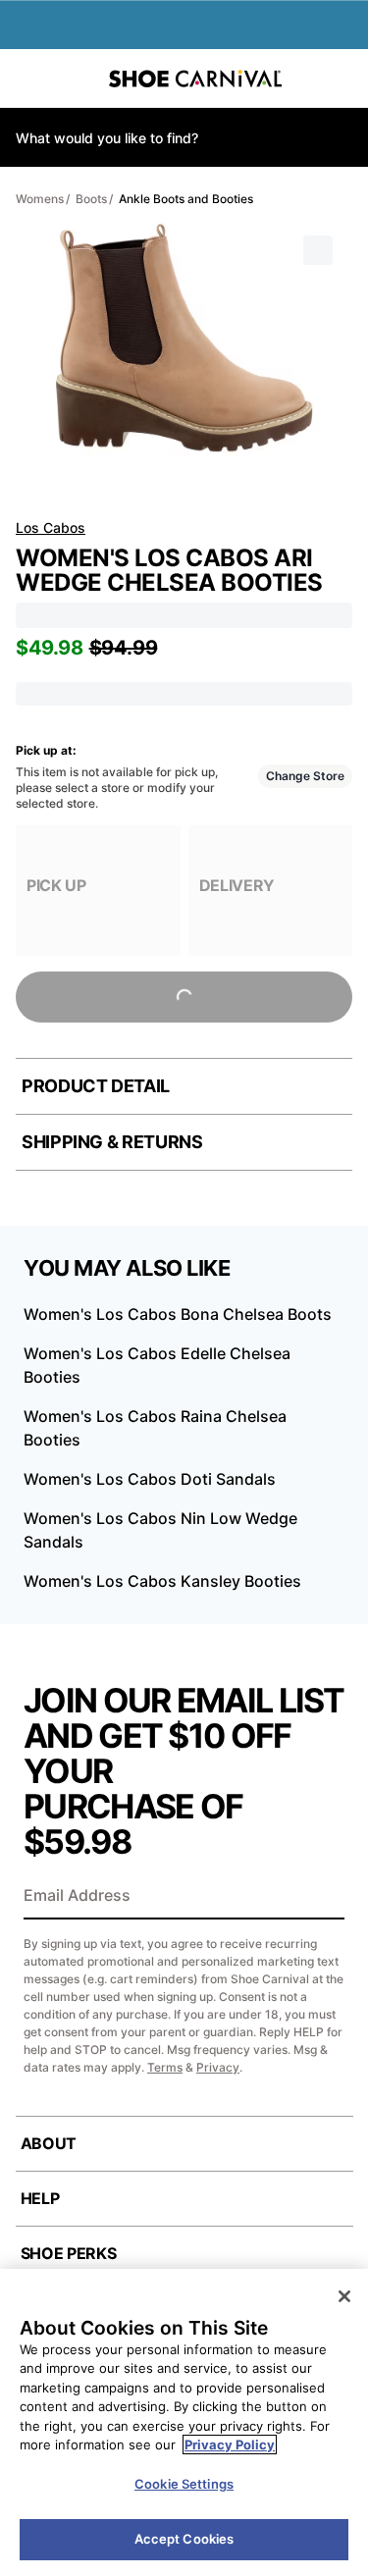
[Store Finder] (76, 79)
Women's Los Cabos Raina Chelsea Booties (155, 1428)
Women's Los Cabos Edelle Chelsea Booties (157, 1365)
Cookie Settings (184, 2484)
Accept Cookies (184, 2539)
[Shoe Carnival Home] (195, 79)
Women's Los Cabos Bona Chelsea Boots (178, 1314)
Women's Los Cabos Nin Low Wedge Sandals (160, 1530)
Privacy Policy (230, 2445)
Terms (165, 2067)
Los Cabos (51, 527)
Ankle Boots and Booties (186, 199)
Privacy (218, 2067)
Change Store (305, 776)
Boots (91, 199)
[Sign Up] (323, 1897)
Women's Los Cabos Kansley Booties (162, 1581)
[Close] (344, 2296)
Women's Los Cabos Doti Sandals (150, 1479)
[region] (184, 2422)
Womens (40, 199)
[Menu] (29, 79)
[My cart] (342, 79)
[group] (98, 891)
